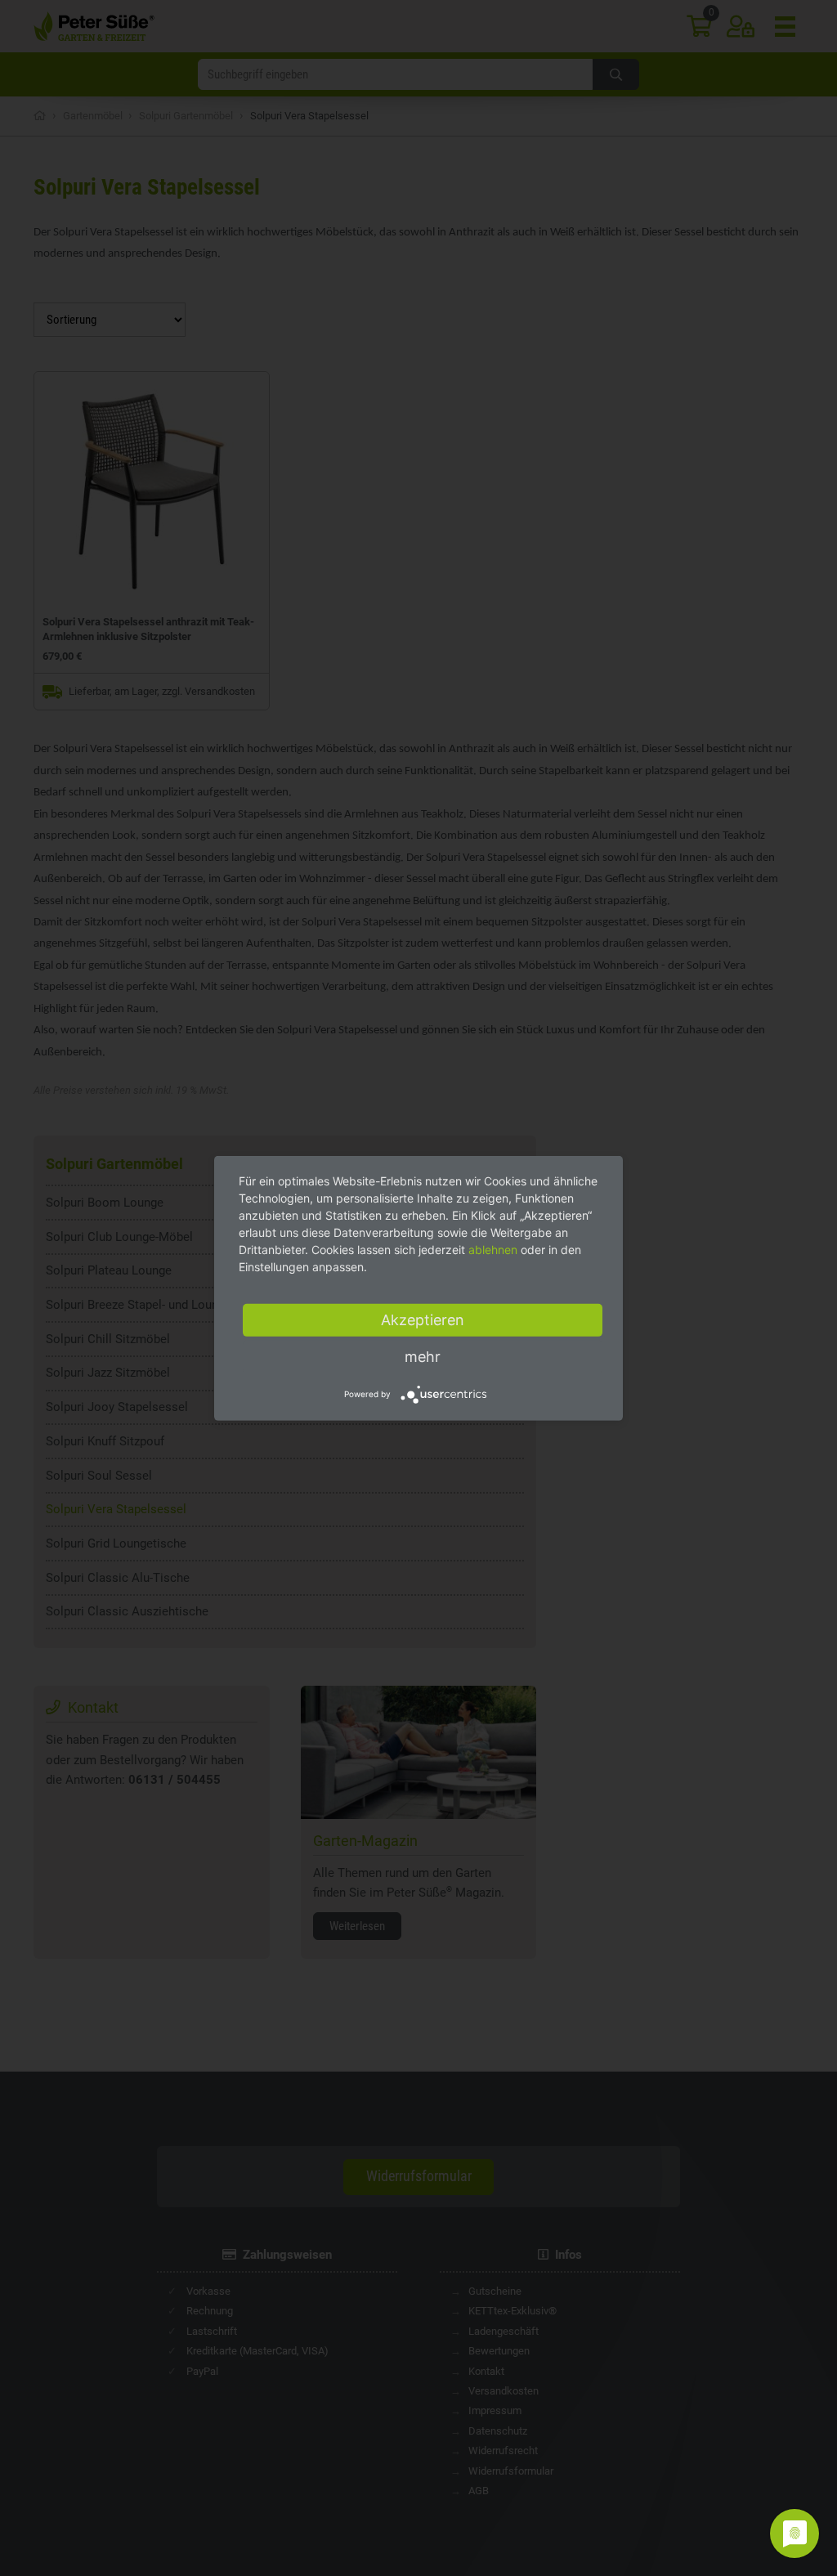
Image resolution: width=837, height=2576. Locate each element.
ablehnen (493, 1249)
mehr (423, 1356)
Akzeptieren (423, 1319)
